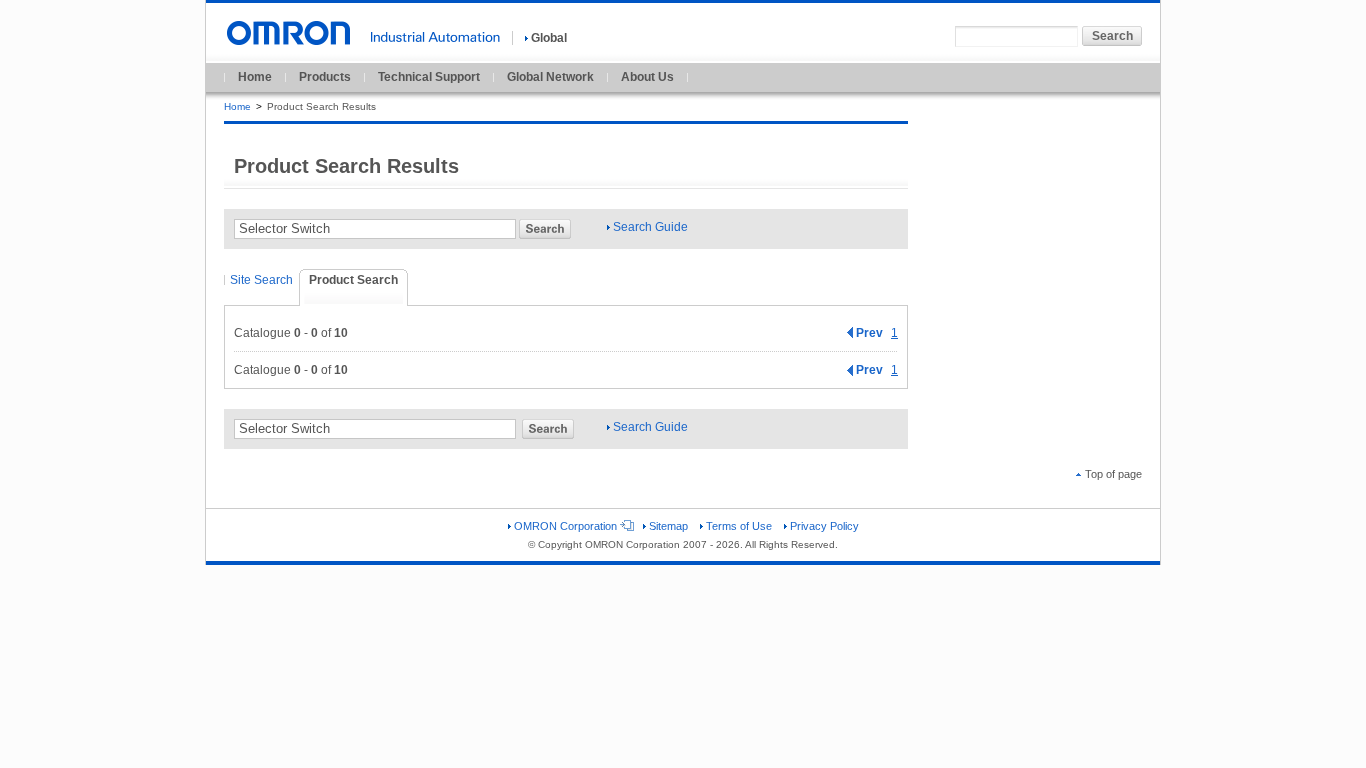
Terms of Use (739, 526)
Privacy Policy (824, 526)
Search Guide (650, 227)
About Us (647, 77)
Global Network (550, 77)
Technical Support (429, 77)
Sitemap (668, 526)
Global (549, 38)
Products (325, 77)
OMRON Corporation (565, 526)
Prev (869, 333)
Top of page (1113, 474)
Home (255, 77)
